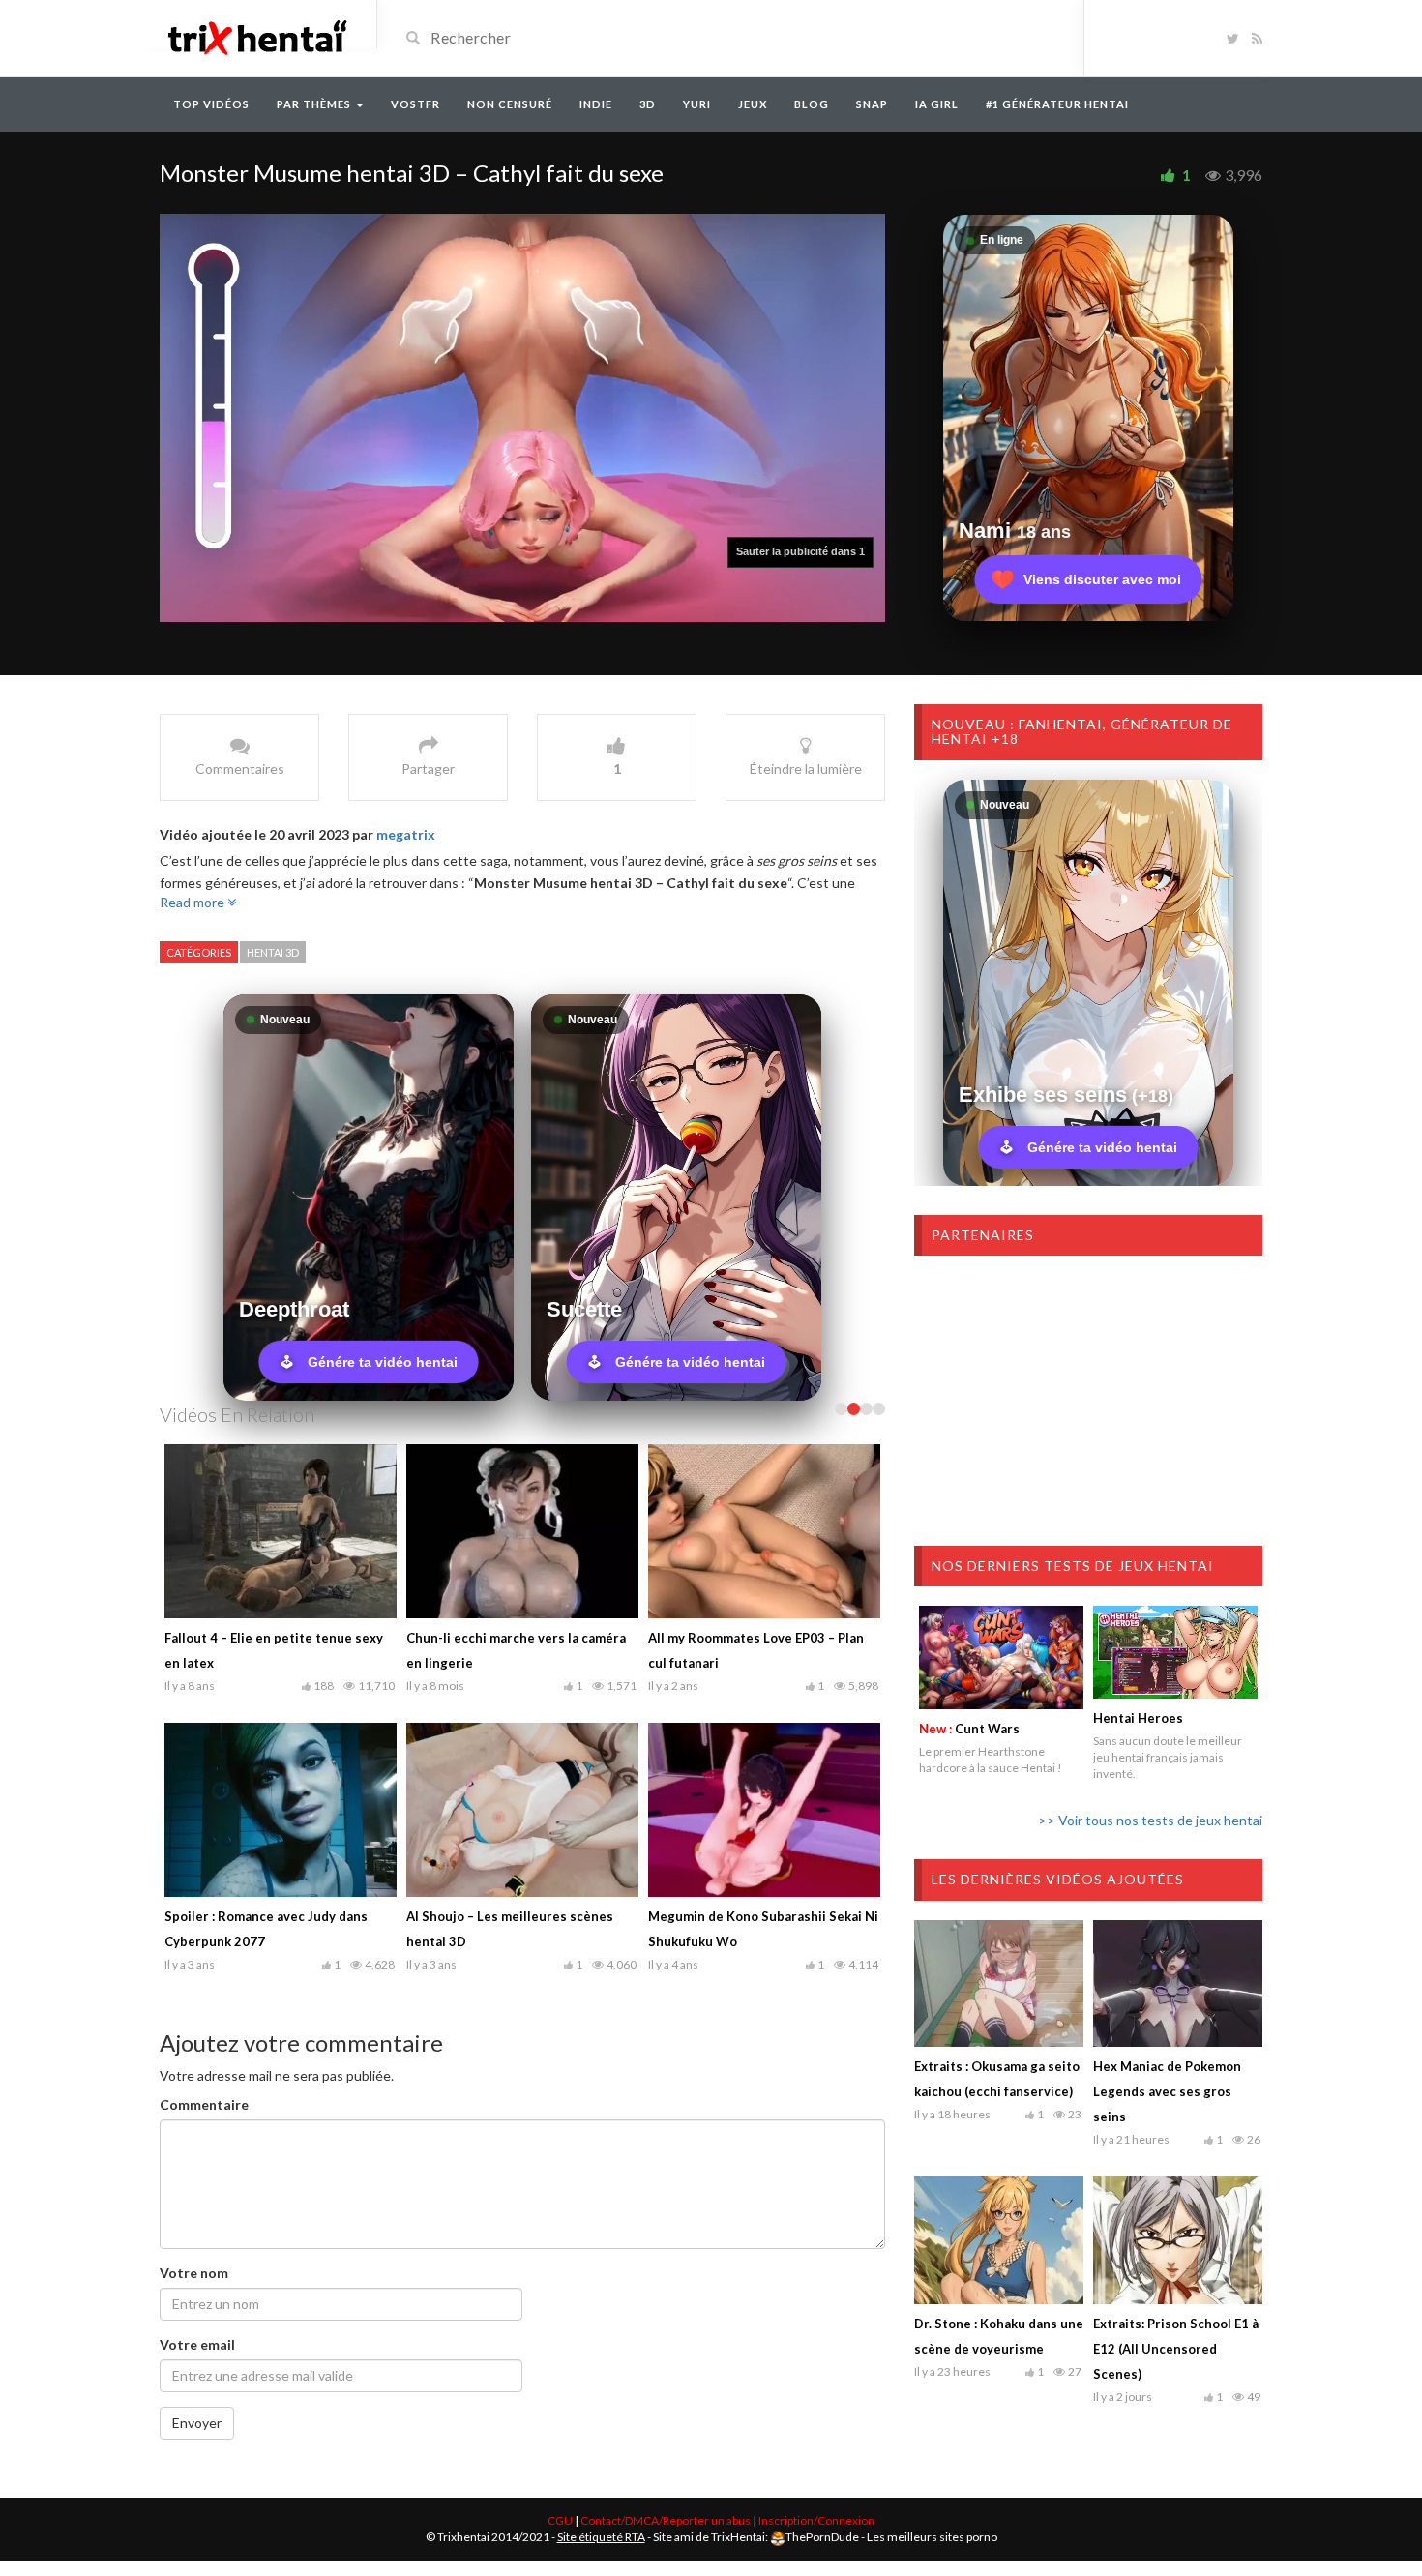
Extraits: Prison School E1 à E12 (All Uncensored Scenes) (1176, 2349)
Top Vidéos (211, 104)
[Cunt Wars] (1001, 1657)
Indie (596, 104)
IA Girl (937, 104)
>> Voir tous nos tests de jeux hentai (1150, 1820)
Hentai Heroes (1138, 1718)
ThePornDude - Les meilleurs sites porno (891, 2537)
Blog (812, 104)
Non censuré (510, 104)
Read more (193, 902)
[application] (522, 418)
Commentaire (204, 2104)
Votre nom (194, 2273)
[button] (833, 552)
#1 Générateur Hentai (1057, 104)
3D (648, 104)
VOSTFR (415, 104)
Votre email (197, 2344)
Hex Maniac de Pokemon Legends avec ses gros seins (1167, 2091)
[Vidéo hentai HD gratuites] (256, 36)
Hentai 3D (273, 952)
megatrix (406, 834)
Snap (872, 104)
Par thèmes (315, 104)
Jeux (753, 104)
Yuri (697, 104)
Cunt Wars (969, 1729)
